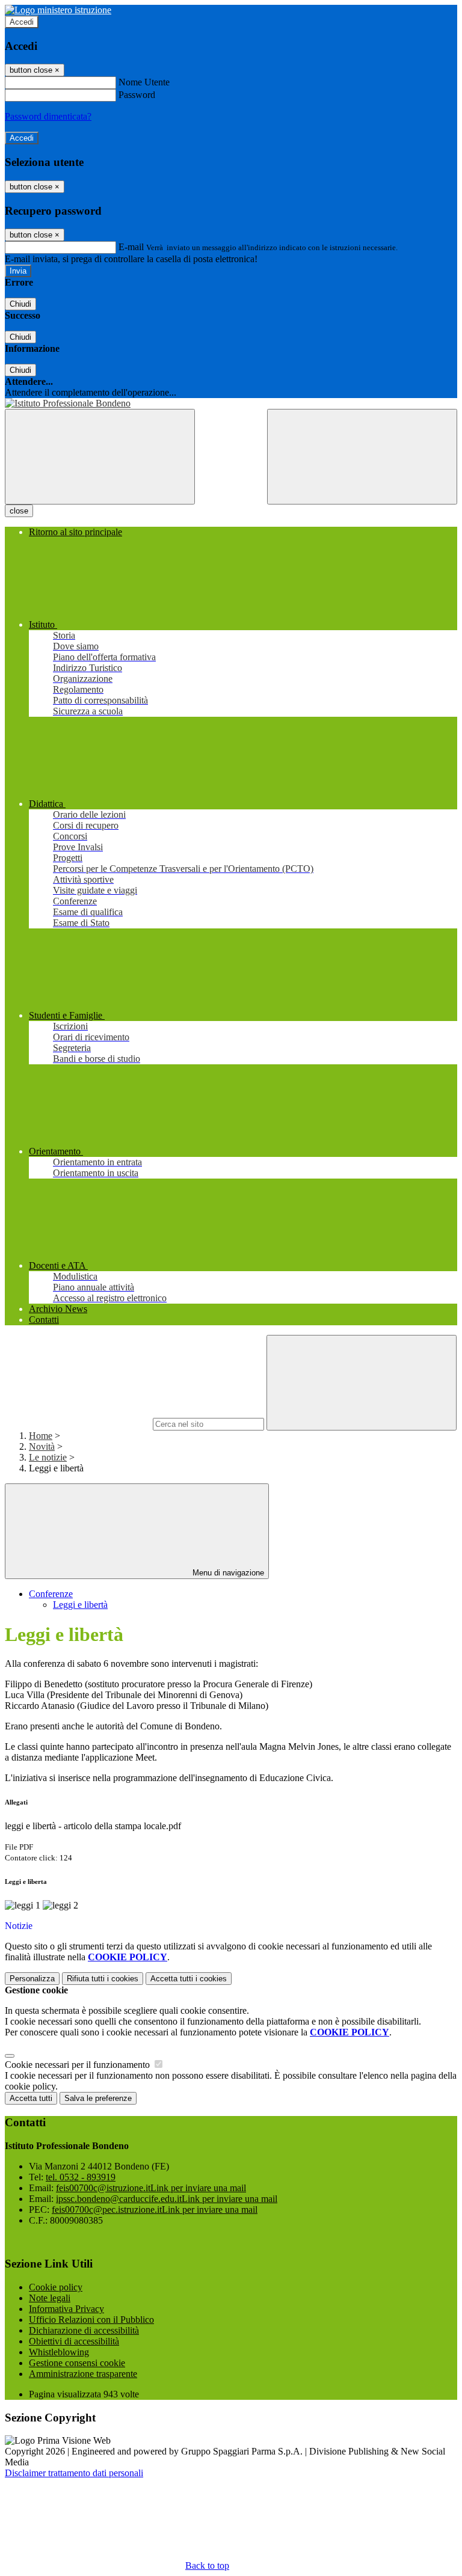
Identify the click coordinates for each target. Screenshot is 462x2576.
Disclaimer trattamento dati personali (74, 2473)
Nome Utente (144, 82)
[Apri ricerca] (362, 457)
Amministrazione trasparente (83, 2374)
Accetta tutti (189, 1979)
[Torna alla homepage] (231, 403)
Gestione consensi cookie (77, 2363)
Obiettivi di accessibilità (74, 2341)
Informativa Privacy (66, 2309)
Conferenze (51, 1594)
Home (41, 1436)
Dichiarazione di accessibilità (84, 2330)
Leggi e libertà (80, 1605)
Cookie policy (56, 2287)
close (19, 511)
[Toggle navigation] (100, 457)
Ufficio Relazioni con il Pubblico (91, 2320)
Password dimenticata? (48, 116)
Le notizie (48, 1457)
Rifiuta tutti (103, 1979)
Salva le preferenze (98, 2098)
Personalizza (32, 1979)
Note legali (50, 2298)
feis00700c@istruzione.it (151, 2188)
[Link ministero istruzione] (58, 10)
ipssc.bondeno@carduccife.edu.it (167, 2199)
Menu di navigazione (227, 1573)
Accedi (22, 22)
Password (137, 95)
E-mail (131, 247)
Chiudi (20, 304)
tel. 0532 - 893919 (81, 2177)
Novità (42, 1446)
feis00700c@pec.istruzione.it (155, 2210)
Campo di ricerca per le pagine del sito (78, 1424)
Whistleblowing (59, 2352)
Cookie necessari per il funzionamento (79, 2065)
